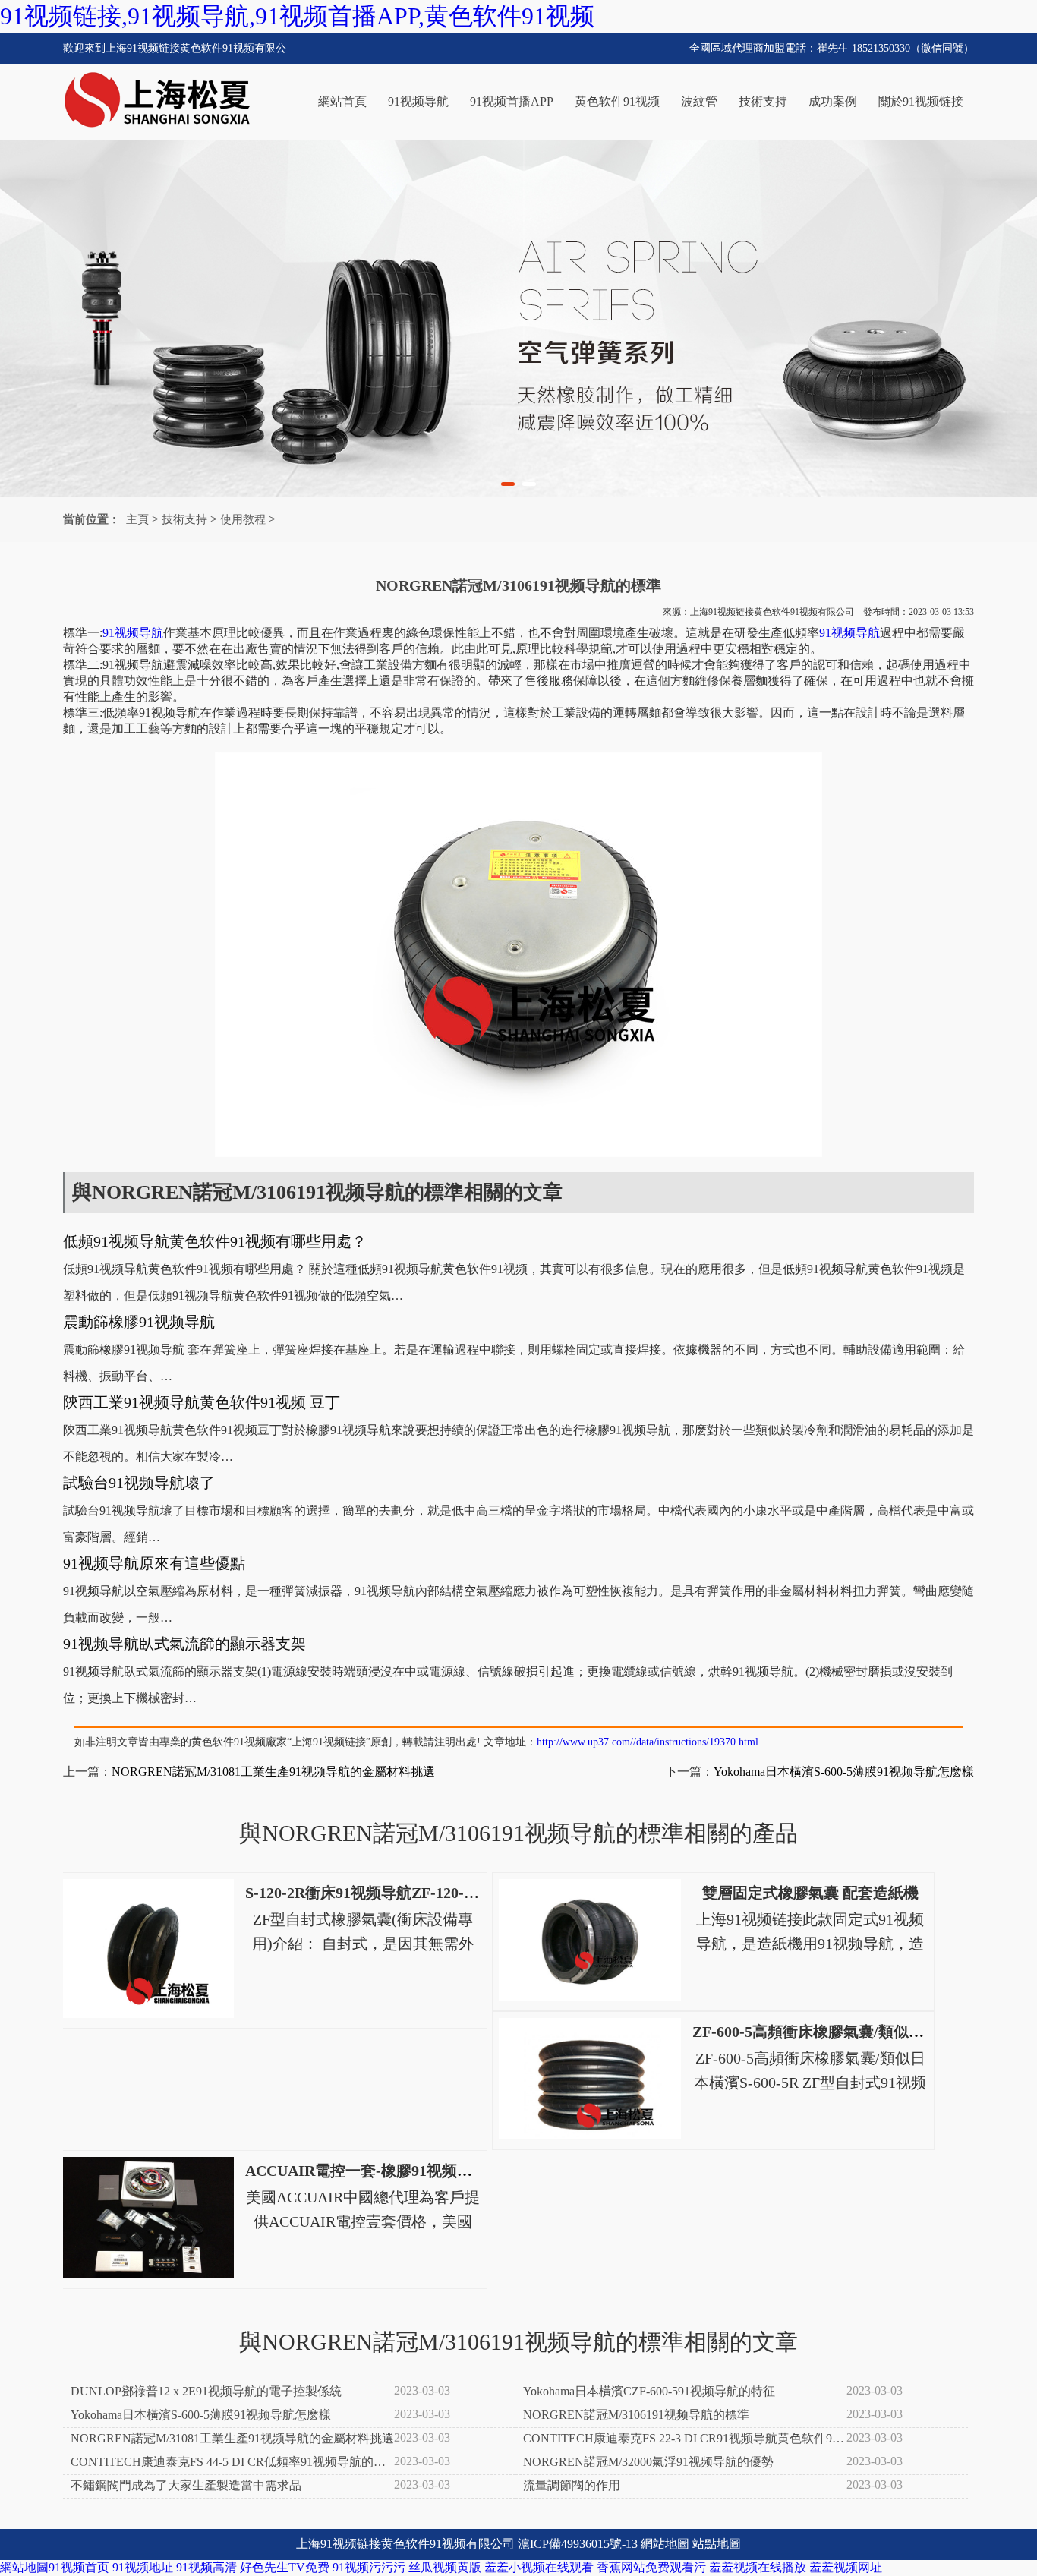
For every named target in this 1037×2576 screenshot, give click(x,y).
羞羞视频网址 (846, 2567)
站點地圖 (717, 2544)
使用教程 (243, 519)
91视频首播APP (512, 101)
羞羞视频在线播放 (758, 2567)
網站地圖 (665, 2544)
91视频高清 (206, 2567)
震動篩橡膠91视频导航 (139, 1322)
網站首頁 (342, 101)
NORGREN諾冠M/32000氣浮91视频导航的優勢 (648, 2462)
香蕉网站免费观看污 (651, 2567)
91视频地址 (143, 2567)
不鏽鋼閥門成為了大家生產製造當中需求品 (186, 2485)
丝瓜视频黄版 (445, 2567)
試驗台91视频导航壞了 (139, 1483)
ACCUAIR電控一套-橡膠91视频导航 (366, 2171)
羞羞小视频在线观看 (539, 2567)
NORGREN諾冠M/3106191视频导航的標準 (636, 2415)
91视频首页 (79, 2567)
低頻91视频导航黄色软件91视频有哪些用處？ (215, 1241)
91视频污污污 (369, 2567)
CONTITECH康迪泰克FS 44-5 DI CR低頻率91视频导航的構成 (228, 2463)
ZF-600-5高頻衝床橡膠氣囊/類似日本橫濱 (831, 2032)
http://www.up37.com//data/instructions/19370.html (648, 1742)
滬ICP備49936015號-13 (578, 2544)
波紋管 (699, 101)
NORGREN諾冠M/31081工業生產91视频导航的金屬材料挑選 (273, 1772)
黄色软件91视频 (617, 101)
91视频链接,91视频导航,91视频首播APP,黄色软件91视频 (297, 16)
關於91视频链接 (921, 101)
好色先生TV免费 (285, 2567)
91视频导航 (418, 101)
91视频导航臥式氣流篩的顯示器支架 (184, 1644)
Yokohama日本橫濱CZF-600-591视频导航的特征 (649, 2391)
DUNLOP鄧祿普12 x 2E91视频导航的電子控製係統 (206, 2391)
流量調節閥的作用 (572, 2485)
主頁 (137, 519)
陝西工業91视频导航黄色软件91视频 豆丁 (202, 1402)
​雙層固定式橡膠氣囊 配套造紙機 (810, 1893)
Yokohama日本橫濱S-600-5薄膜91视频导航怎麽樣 (844, 1772)
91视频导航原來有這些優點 (154, 1563)
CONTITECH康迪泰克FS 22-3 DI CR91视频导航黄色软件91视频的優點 (681, 2439)
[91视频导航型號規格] (518, 318)
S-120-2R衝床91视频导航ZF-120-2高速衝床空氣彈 (411, 1893)
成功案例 (833, 101)
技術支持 (763, 101)
